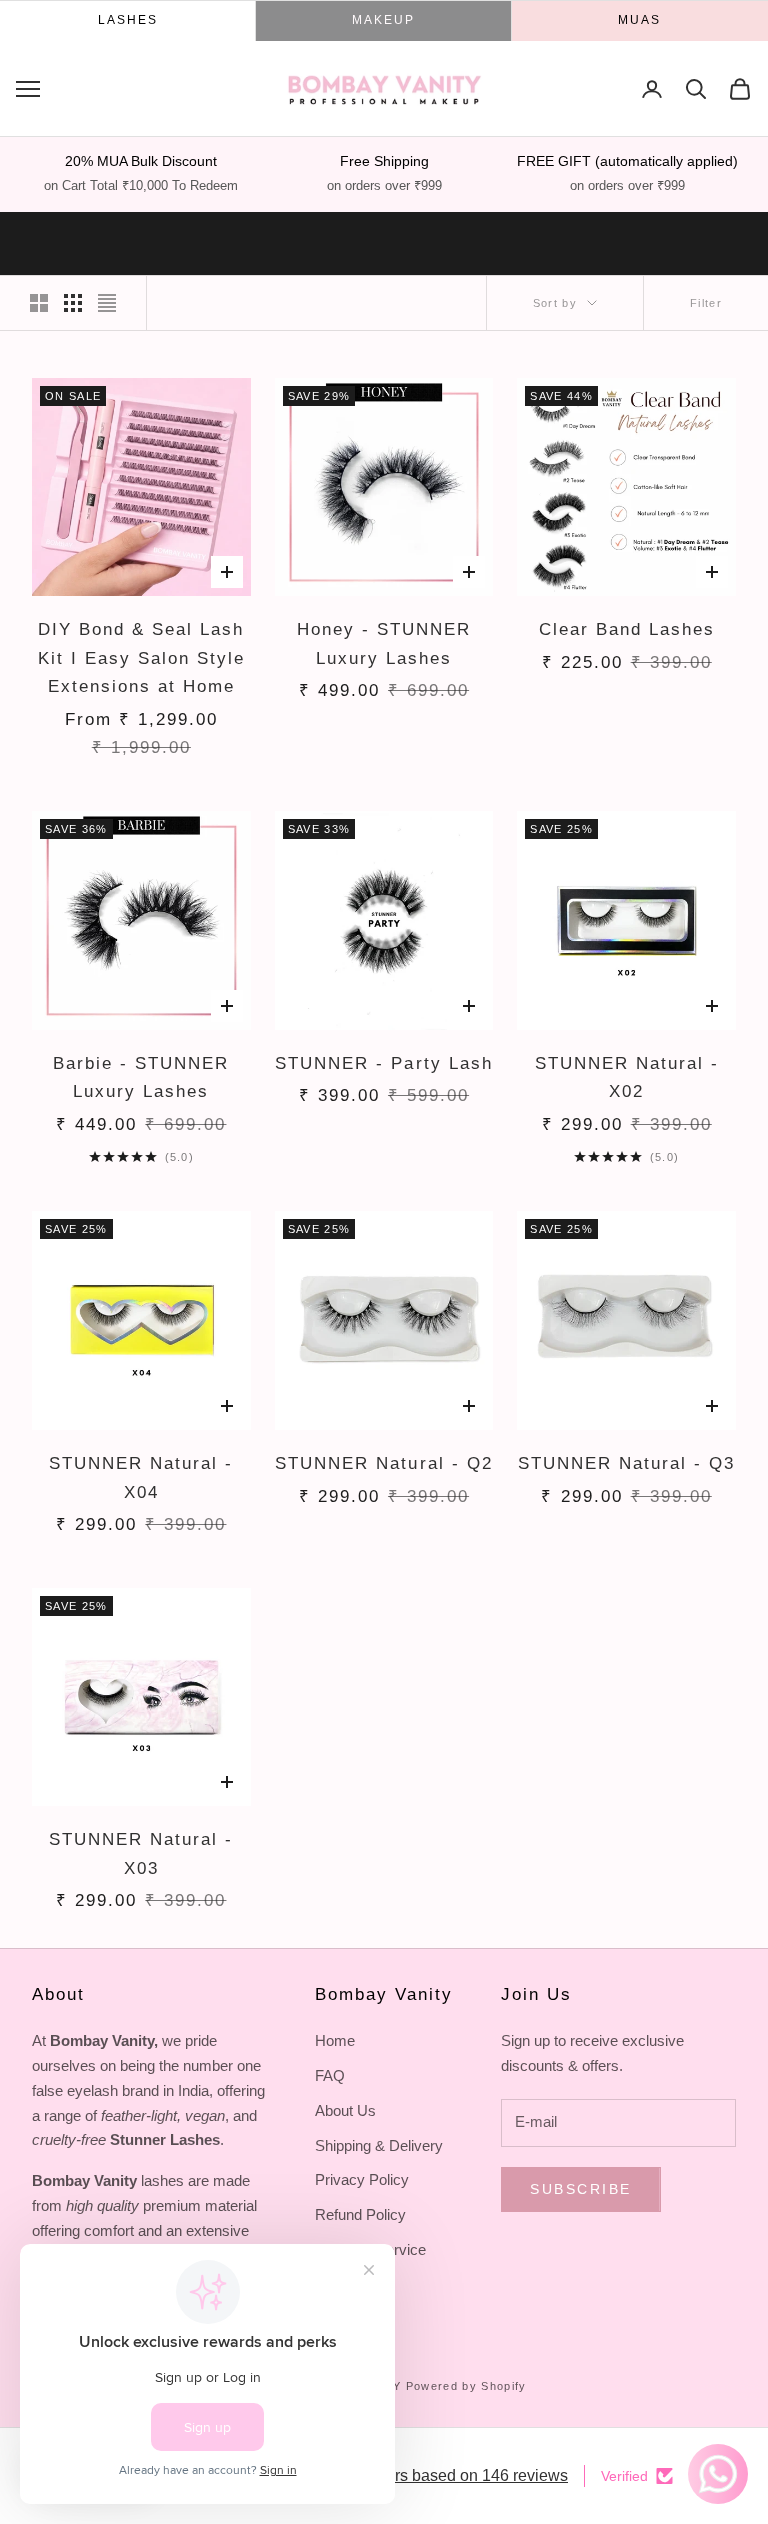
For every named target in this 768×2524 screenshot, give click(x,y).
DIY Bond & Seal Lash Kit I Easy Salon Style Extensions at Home (141, 658)
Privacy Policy (362, 2179)
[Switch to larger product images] (39, 303)
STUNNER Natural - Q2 (383, 1463)
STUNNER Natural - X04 (141, 1478)
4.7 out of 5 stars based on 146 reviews (430, 2475)
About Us (345, 2110)
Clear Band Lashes (627, 629)
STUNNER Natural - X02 (627, 1078)
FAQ (330, 2075)
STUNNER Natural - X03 (141, 1854)
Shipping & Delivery (379, 2145)
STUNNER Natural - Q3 (626, 1463)
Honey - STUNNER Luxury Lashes (384, 644)
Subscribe (581, 2189)
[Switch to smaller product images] (73, 303)
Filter (706, 303)
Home (335, 2040)
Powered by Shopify (466, 2386)
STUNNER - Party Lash (383, 1063)
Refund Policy (360, 2214)
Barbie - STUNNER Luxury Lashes (141, 1078)
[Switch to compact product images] (107, 303)
